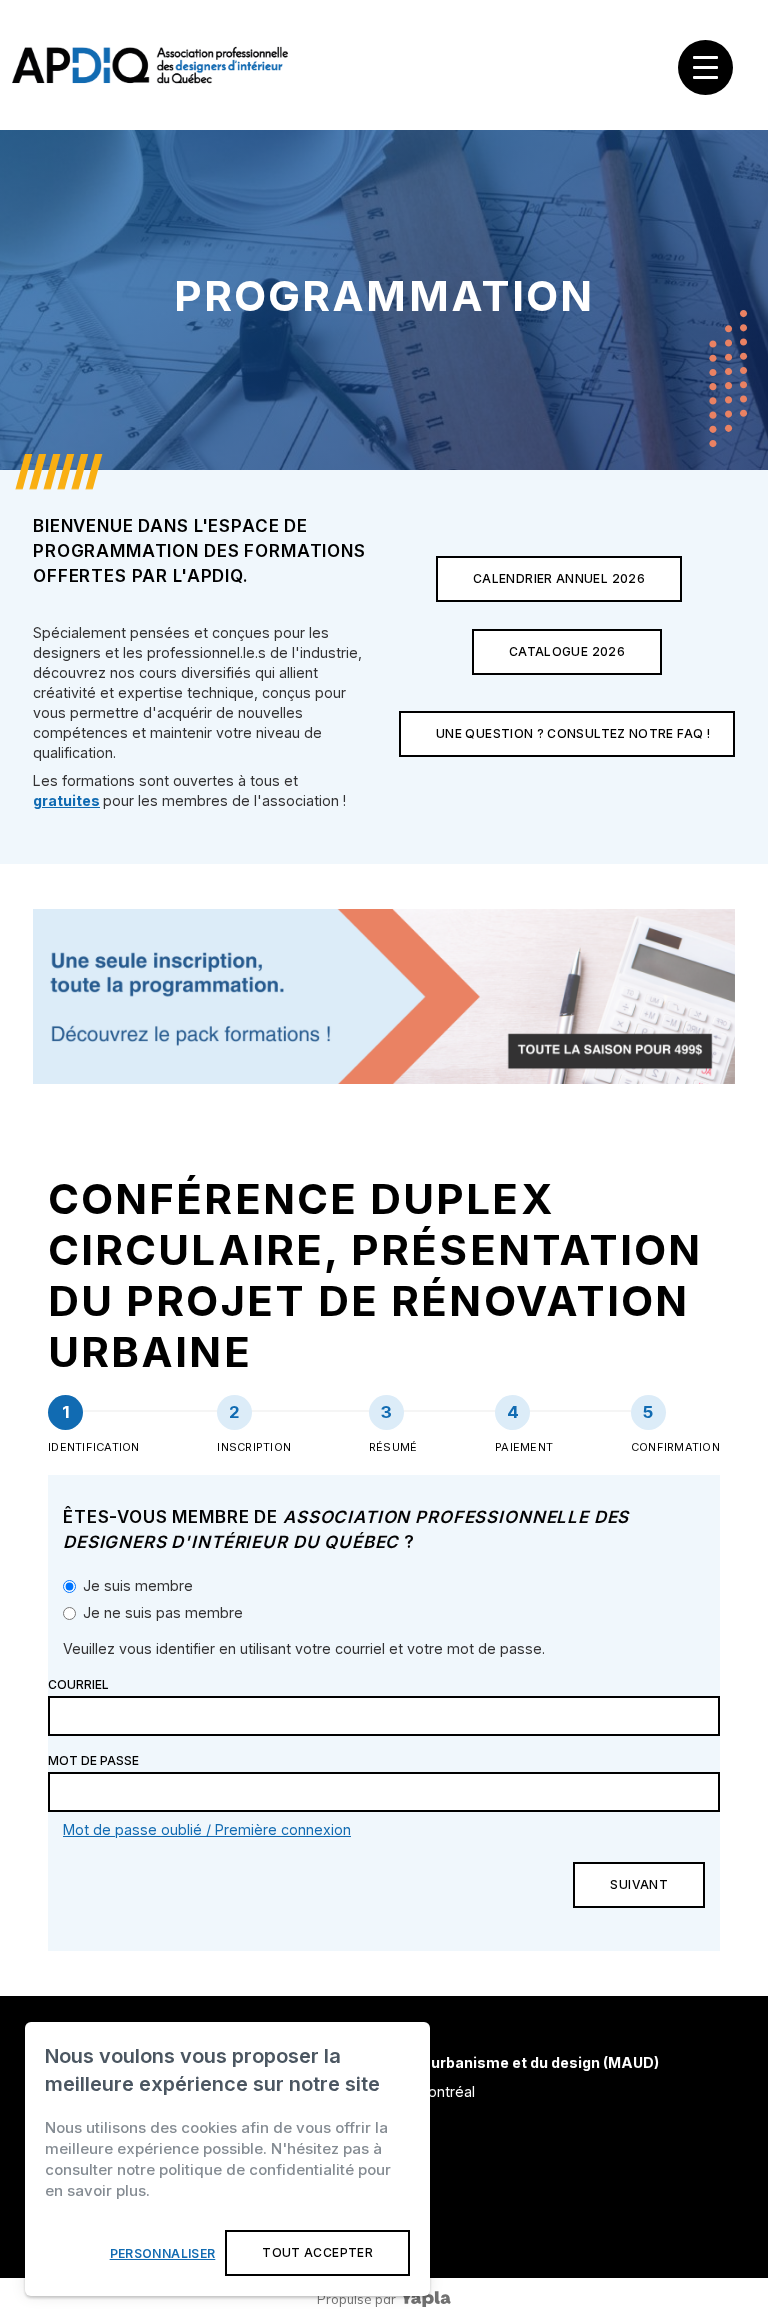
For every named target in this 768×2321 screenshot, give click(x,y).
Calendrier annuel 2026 (559, 578)
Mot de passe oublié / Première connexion (207, 1829)
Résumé (393, 1447)
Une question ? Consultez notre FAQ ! (573, 733)
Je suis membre (138, 1585)
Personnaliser (163, 2253)
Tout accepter (317, 2252)
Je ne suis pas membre (163, 1612)
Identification (94, 1447)
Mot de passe (93, 1760)
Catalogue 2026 (567, 651)
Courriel (78, 1684)
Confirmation (675, 1447)
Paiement (524, 1447)
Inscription (254, 1447)
